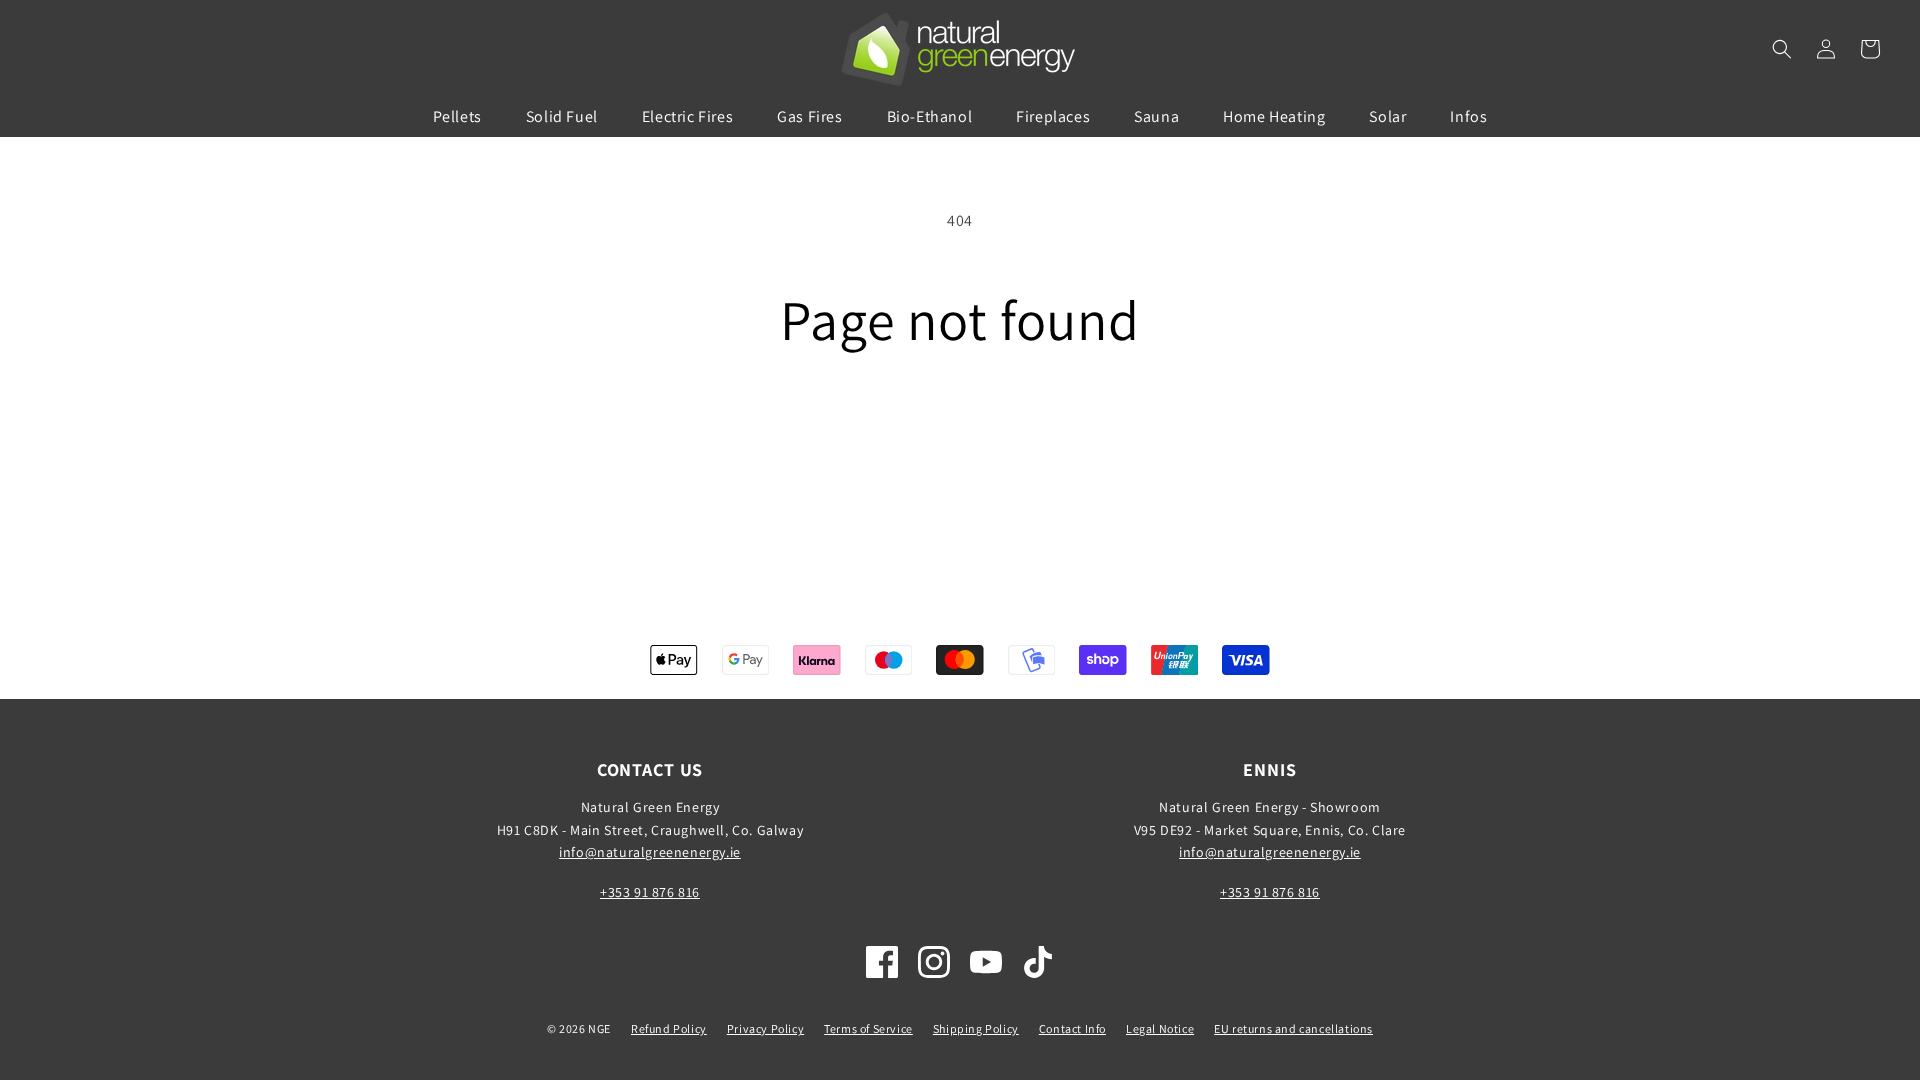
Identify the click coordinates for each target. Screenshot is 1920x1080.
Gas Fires (809, 116)
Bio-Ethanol (930, 116)
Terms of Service (868, 1028)
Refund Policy (669, 1028)
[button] (1782, 49)
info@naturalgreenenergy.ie (650, 852)
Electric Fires (687, 116)
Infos (1468, 116)
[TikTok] (1038, 962)
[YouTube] (986, 962)
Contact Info (1072, 1028)
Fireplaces (1053, 116)
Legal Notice (1160, 1028)
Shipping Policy (976, 1028)
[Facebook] (882, 962)
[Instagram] (934, 962)
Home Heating (1274, 116)
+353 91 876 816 (650, 892)
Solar (1387, 116)
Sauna (1156, 116)
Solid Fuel (562, 116)
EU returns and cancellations (1293, 1028)
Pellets (457, 116)
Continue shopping (960, 426)
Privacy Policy (765, 1028)
